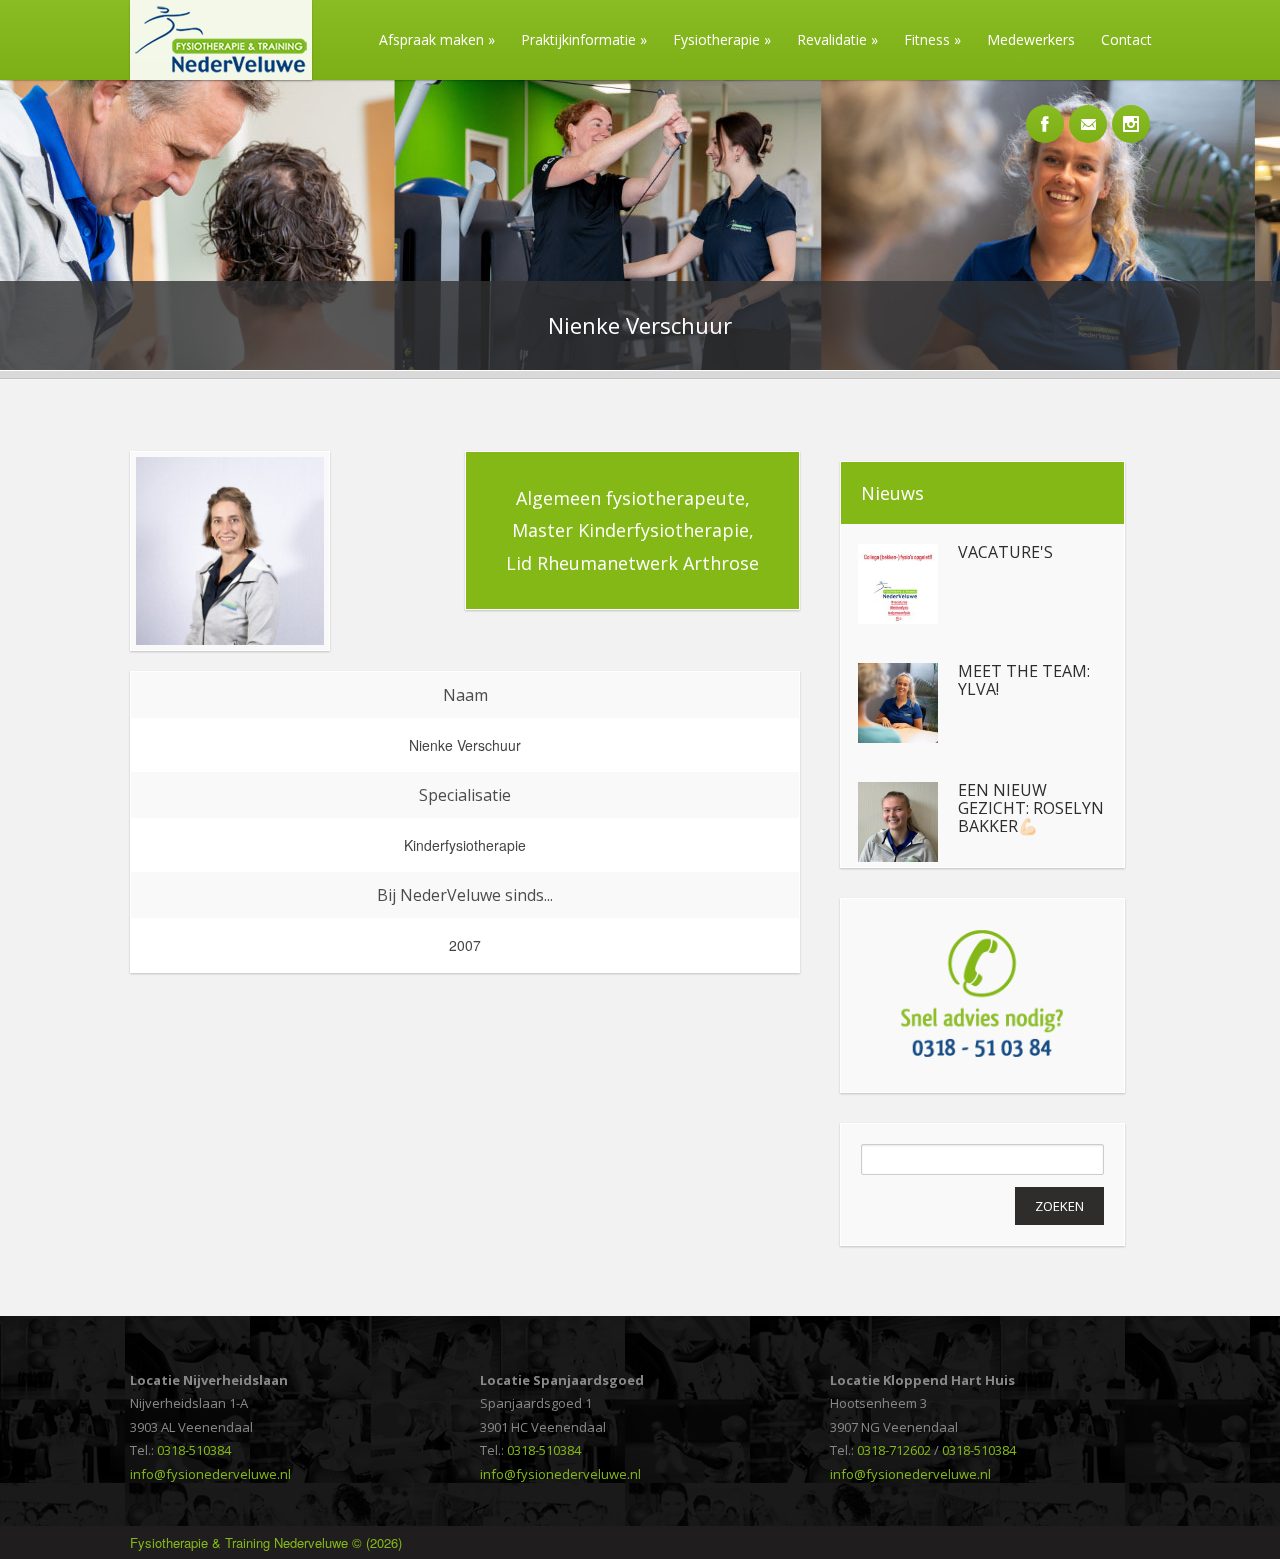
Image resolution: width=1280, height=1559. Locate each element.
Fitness (932, 39)
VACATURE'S (1005, 553)
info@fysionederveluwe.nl (210, 1474)
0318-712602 (894, 1450)
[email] (1088, 113)
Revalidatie (837, 39)
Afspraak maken (437, 39)
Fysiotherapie (722, 39)
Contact (1126, 39)
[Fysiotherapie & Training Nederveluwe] (213, 74)
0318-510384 (194, 1450)
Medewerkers (1031, 39)
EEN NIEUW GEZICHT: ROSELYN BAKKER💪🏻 (1031, 808)
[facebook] (1045, 113)
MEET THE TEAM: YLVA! (1024, 680)
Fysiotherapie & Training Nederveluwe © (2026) (266, 1542)
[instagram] (1131, 113)
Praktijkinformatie (584, 39)
